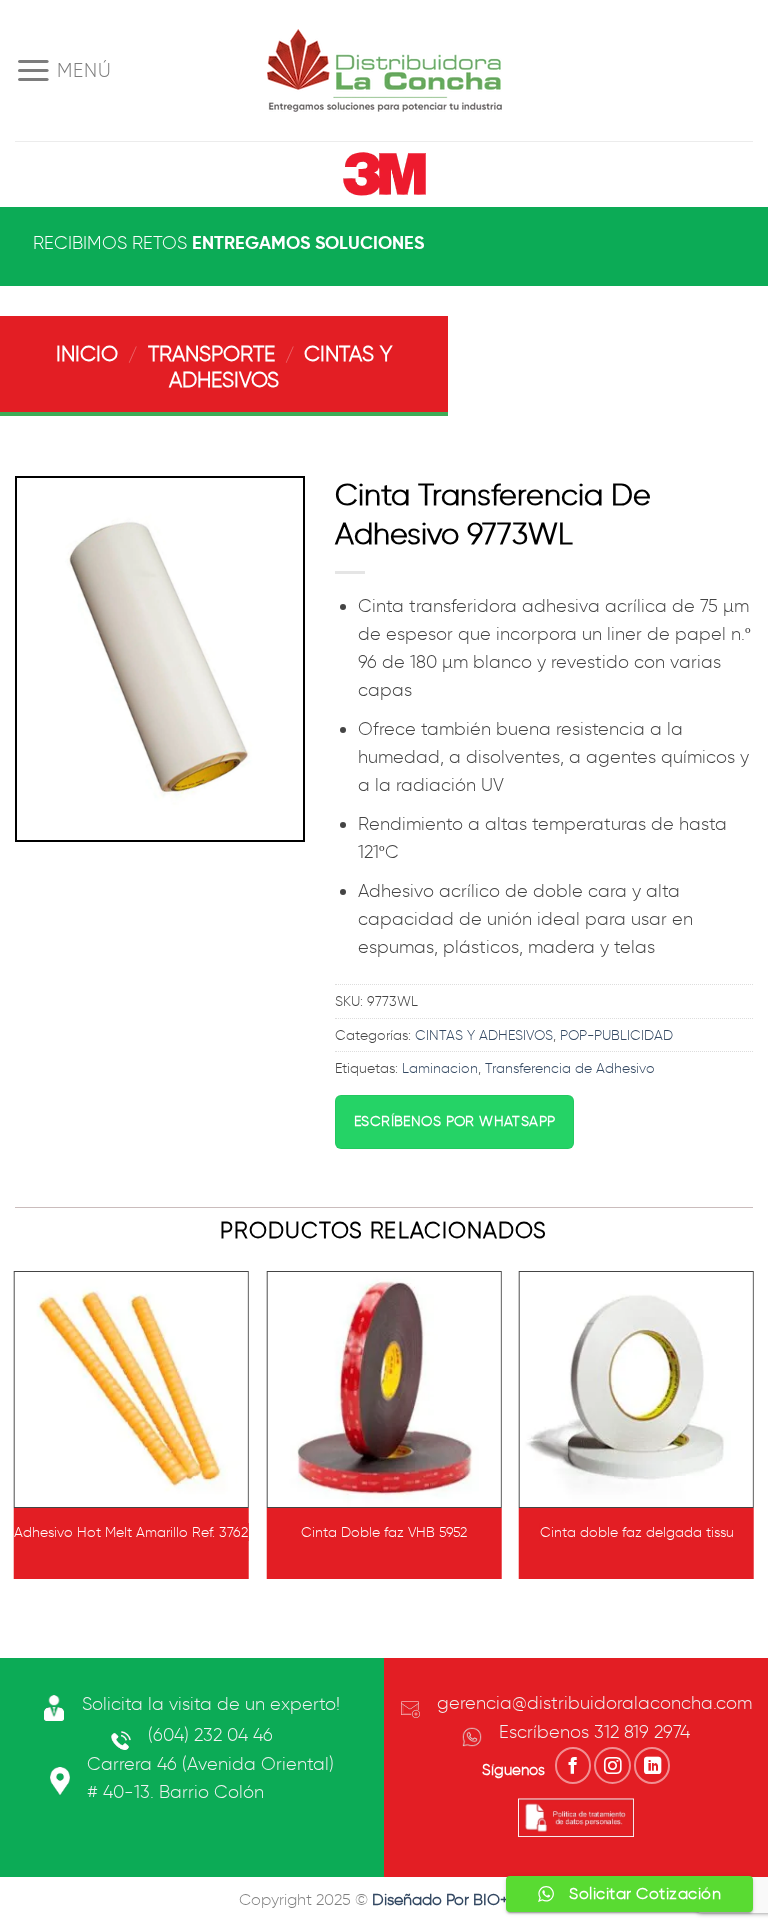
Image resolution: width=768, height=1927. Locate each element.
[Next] (752, 1433)
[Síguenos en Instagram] (612, 1765)
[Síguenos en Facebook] (573, 1765)
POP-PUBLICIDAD (616, 1035)
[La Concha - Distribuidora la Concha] (384, 70)
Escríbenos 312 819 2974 (594, 1732)
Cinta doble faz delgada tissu (637, 1532)
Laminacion (440, 1068)
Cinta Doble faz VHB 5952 (384, 1532)
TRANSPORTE (211, 353)
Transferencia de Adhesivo (570, 1068)
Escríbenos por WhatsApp (454, 1121)
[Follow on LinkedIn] (652, 1765)
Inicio (87, 353)
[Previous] (16, 1433)
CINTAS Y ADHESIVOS (484, 1035)
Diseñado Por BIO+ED (451, 1899)
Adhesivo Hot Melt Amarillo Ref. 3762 (131, 1532)
